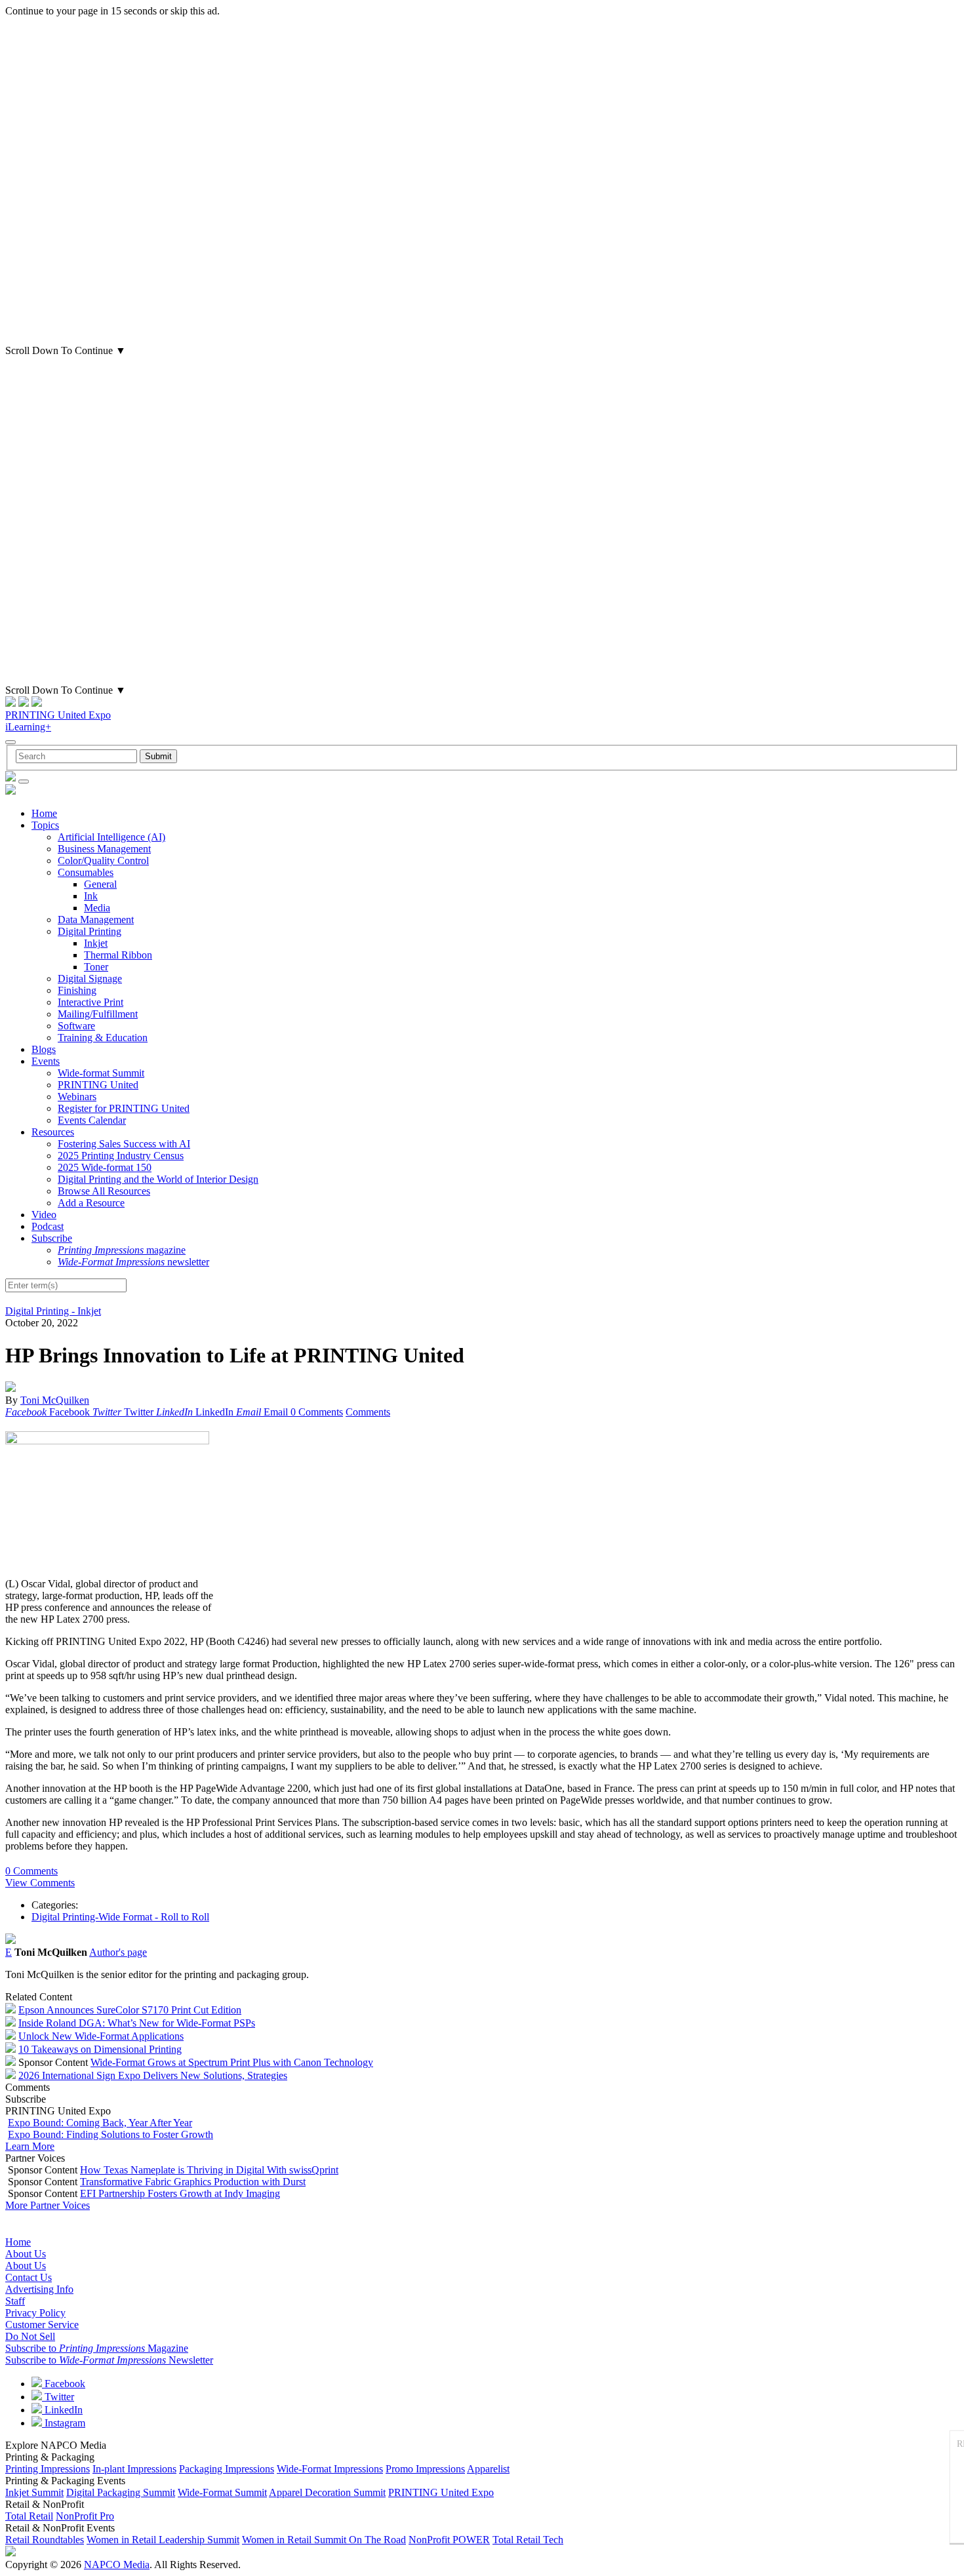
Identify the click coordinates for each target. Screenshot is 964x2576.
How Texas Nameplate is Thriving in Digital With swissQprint (209, 2170)
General (100, 884)
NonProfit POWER (449, 2540)
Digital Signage (90, 979)
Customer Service (42, 2325)
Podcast (48, 1226)
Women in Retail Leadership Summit (163, 2540)
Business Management (104, 849)
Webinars (77, 1097)
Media (97, 908)
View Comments (40, 1883)
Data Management (96, 920)
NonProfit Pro (85, 2516)
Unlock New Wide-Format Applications (101, 2036)
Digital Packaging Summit (121, 2492)
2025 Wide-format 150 (105, 1167)
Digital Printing (90, 931)
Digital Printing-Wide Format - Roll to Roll (120, 1917)
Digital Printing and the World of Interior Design (158, 1179)
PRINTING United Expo (58, 715)
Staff (15, 2301)
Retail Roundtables (45, 2540)
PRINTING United (98, 1085)
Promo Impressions (425, 2469)
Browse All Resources (104, 1191)
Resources (53, 1132)
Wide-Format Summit (222, 2492)
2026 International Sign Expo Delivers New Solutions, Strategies (153, 2075)
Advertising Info (39, 2289)
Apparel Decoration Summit (327, 2492)
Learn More (30, 2146)
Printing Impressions (48, 2469)
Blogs (44, 1049)
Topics (45, 825)
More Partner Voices (48, 2205)
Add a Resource (91, 1203)
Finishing (77, 990)
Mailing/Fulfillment (98, 1014)
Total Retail (29, 2516)
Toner (96, 967)
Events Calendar (92, 1120)
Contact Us (29, 2277)
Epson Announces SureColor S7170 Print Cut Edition (130, 2010)
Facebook (64, 2384)
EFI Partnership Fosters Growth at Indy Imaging (180, 2193)
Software (76, 1026)
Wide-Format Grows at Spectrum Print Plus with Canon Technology (232, 2062)
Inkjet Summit (34, 2492)
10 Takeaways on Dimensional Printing (100, 2049)
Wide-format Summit (101, 1073)
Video (44, 1215)
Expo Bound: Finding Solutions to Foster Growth (110, 2134)
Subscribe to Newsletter (109, 2360)
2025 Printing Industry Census (121, 1156)
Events (46, 1061)
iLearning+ (28, 727)
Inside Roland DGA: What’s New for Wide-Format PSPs (137, 2023)
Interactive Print (90, 1002)
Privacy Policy (35, 2313)
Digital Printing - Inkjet (53, 1311)
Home (44, 813)
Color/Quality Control (103, 861)
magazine (122, 1250)
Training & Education (103, 1038)
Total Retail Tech (528, 2540)
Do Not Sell (30, 2336)
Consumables (86, 872)
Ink (91, 896)
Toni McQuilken (55, 1400)
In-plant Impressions (134, 2469)
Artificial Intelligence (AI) (111, 837)
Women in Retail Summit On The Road (324, 2540)
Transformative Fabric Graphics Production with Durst (193, 2182)
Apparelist (488, 2469)
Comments (368, 1412)
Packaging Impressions (227, 2469)
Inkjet (96, 943)
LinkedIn (62, 2410)
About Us (26, 2254)
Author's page (118, 1952)
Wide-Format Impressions (330, 2469)
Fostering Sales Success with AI (124, 1144)
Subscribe (52, 1238)
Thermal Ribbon (118, 955)
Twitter (58, 2397)
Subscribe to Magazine (97, 2348)
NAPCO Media (117, 2565)
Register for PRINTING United (124, 1108)
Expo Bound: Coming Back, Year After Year (100, 2123)
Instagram (64, 2423)
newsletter (133, 1262)
